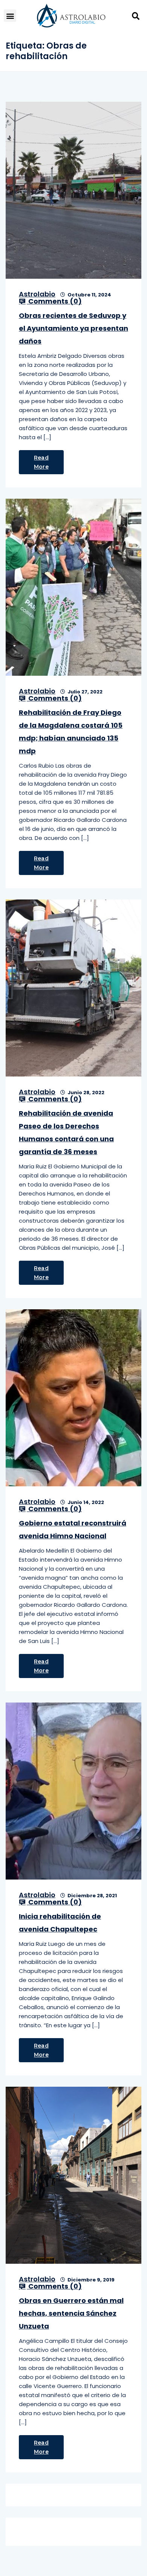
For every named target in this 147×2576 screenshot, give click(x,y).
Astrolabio (37, 294)
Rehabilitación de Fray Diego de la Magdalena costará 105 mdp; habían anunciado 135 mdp (71, 732)
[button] (10, 16)
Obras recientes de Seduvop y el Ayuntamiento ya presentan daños (73, 328)
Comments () (54, 301)
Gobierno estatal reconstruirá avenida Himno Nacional (73, 1529)
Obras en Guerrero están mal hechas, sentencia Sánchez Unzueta (71, 2313)
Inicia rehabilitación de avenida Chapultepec (60, 1923)
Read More (41, 462)
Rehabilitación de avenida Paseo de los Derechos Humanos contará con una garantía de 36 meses (66, 1132)
